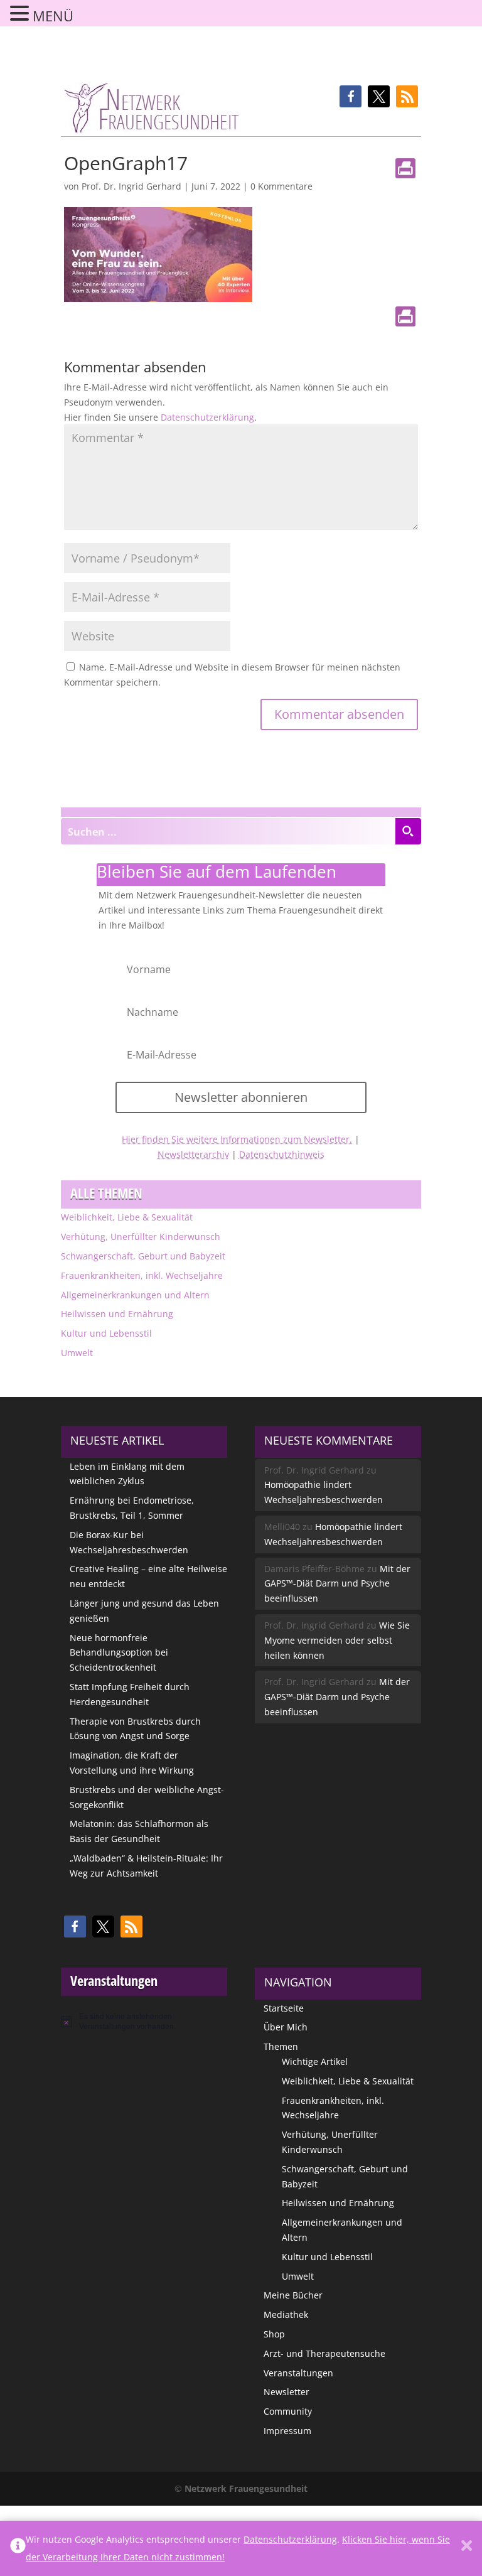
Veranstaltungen (298, 2373)
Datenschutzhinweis (282, 1154)
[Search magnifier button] (408, 831)
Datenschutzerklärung (207, 417)
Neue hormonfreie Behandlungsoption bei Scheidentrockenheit (119, 1653)
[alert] (144, 2021)
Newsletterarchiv (193, 1154)
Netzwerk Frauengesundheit (246, 2488)
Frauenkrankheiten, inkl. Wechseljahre (142, 1275)
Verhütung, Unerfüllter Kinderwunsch (141, 1237)
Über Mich (286, 2027)
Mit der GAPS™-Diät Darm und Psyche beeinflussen (337, 1584)
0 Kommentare (281, 186)
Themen (281, 2046)
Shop (274, 2334)
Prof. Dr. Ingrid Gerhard (131, 186)
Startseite (284, 2008)
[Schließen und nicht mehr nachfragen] (467, 2548)
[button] (351, 96)
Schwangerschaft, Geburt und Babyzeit (143, 1256)
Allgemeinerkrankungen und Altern (135, 1295)
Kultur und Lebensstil (106, 1333)
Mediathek (286, 2315)
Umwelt (77, 1353)
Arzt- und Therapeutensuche (324, 2353)
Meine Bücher (293, 2295)
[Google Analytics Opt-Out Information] (18, 2548)
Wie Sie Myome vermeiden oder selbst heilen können (337, 1640)
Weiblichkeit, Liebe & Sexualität (127, 1217)
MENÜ (53, 16)
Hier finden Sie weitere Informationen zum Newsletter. (237, 1139)
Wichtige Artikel (315, 2061)
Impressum (287, 2431)
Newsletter (287, 2392)
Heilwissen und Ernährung (117, 1314)
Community (288, 2411)
